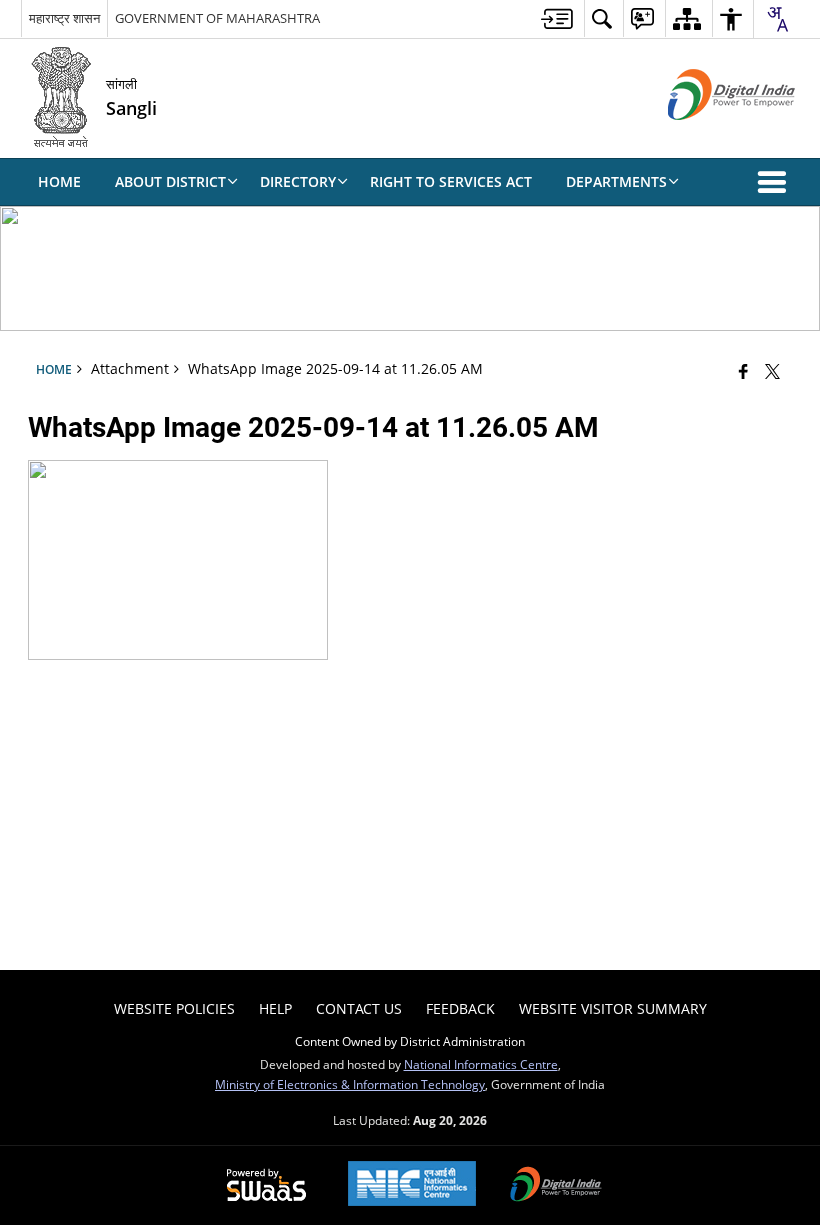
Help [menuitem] (275, 1008)
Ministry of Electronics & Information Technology (350, 1084)
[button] (776, 182)
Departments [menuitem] (616, 181)
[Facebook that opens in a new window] (743, 371)
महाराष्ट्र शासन (64, 18)
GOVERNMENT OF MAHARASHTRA (217, 18)
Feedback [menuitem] (460, 1008)
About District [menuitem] (170, 181)
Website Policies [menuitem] (174, 1008)
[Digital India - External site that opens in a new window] (706, 136)
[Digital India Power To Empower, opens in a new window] (556, 1186)
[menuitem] (557, 18)
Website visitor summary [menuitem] (613, 1008)
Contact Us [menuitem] (359, 1008)
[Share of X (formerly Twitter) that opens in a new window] (772, 371)
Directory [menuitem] (298, 181)
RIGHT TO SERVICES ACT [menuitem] (451, 181)
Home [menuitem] (59, 181)
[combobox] (777, 19)
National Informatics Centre (481, 1064)
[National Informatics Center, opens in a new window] (412, 1185)
